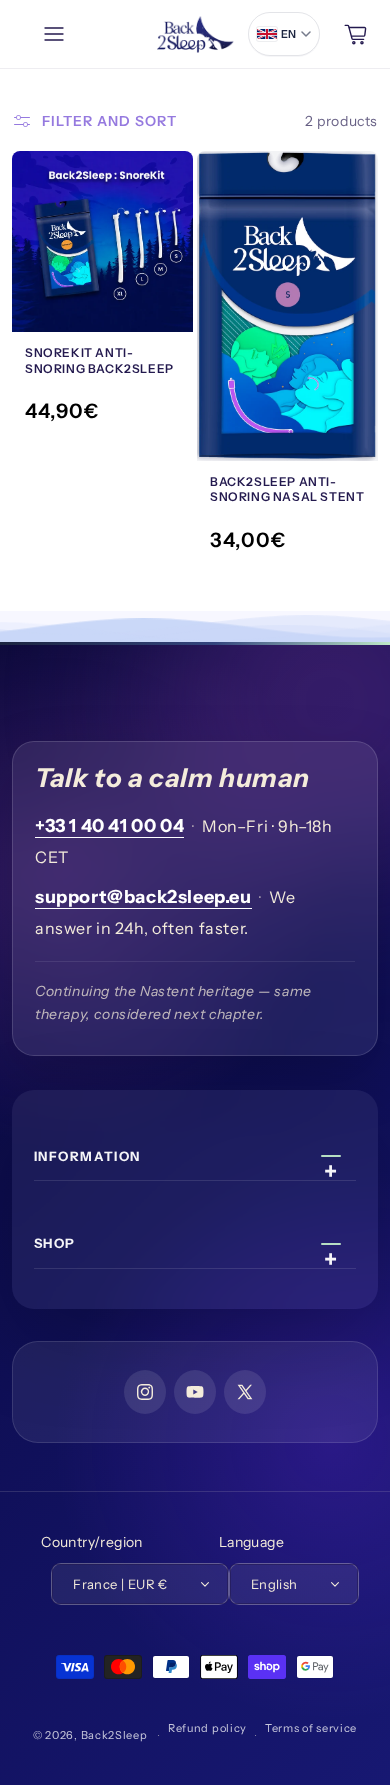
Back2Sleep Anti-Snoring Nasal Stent (287, 489)
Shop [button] (55, 1243)
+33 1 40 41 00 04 (109, 826)
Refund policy (207, 1728)
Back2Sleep (114, 1735)
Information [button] (87, 1156)
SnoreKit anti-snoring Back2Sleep (99, 360)
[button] (60, 34)
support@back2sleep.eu (143, 897)
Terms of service (311, 1728)
